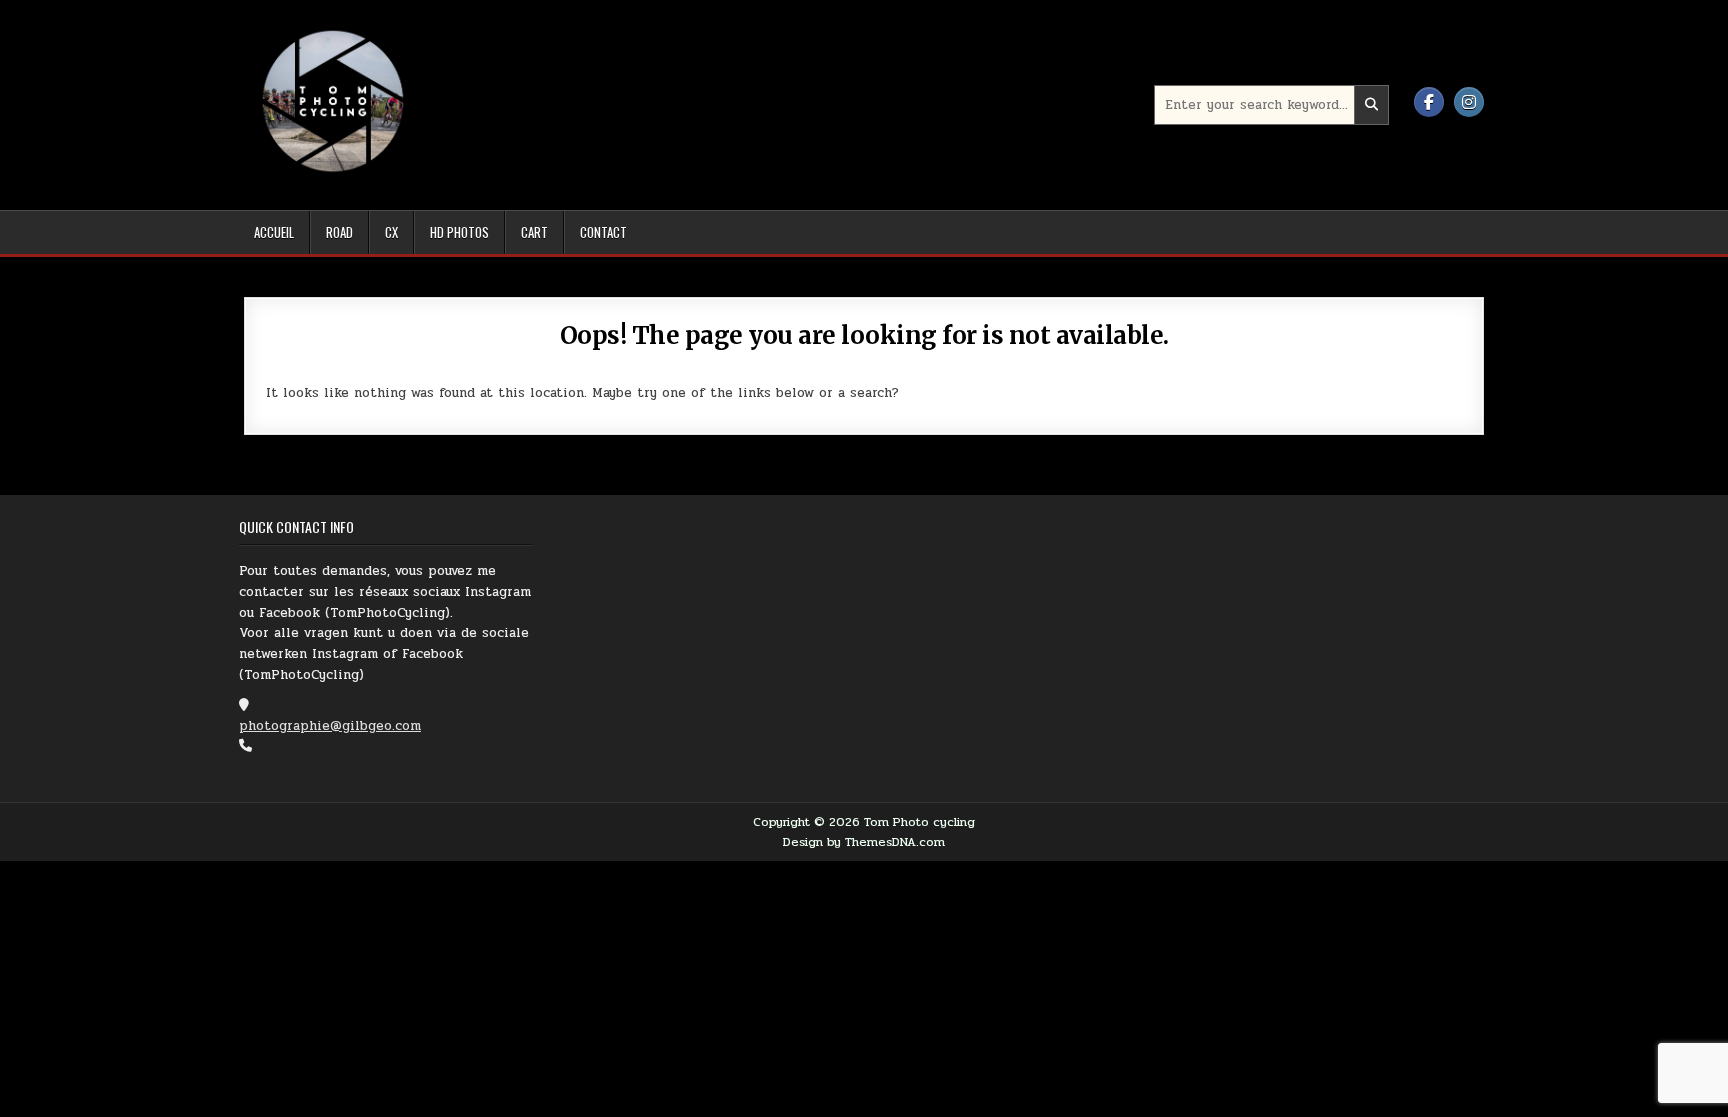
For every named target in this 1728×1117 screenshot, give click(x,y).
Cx (391, 232)
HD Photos (459, 232)
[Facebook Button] (1429, 102)
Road (339, 232)
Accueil (274, 232)
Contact (603, 232)
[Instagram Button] (1469, 102)
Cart (534, 232)
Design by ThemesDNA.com (864, 842)
